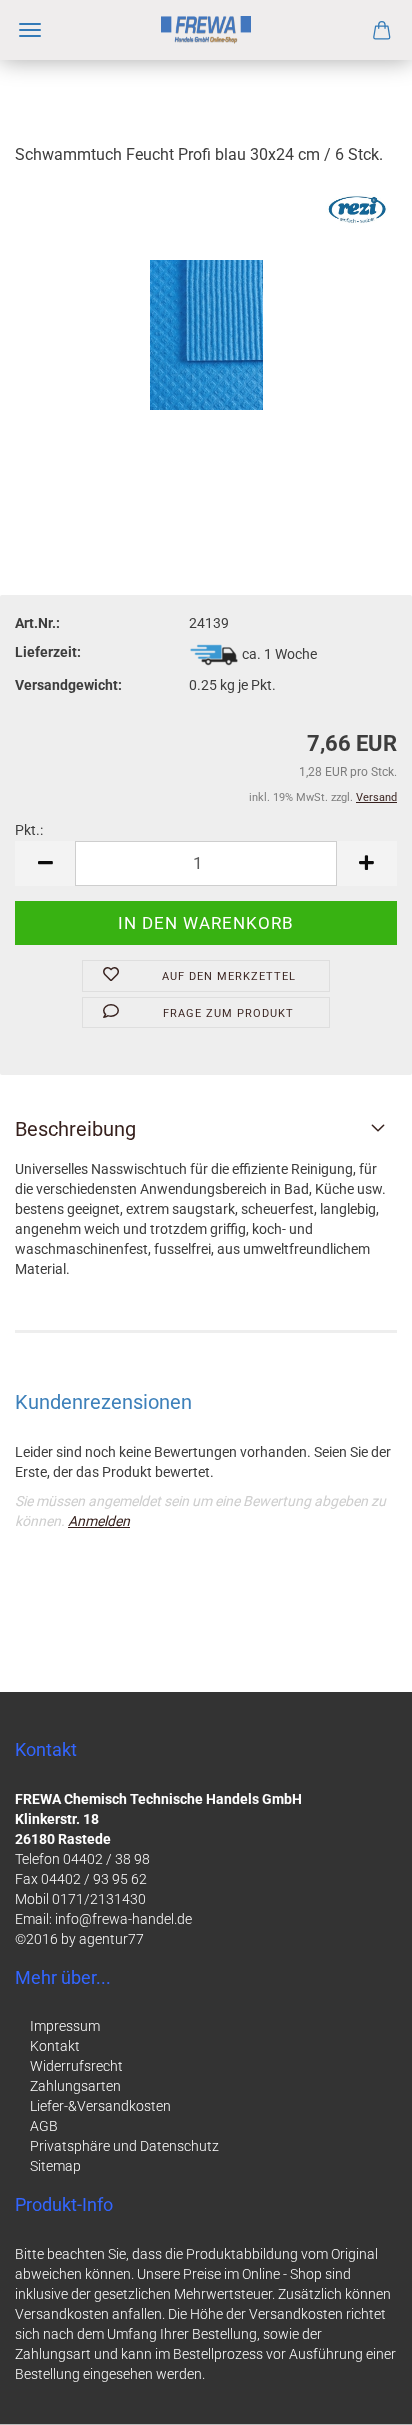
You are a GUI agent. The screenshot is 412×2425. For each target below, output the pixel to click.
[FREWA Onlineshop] (206, 30)
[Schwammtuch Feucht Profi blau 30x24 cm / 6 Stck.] (206, 334)
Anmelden (99, 1521)
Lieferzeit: (48, 652)
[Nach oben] (357, 2395)
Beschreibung (75, 1129)
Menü (30, 30)
